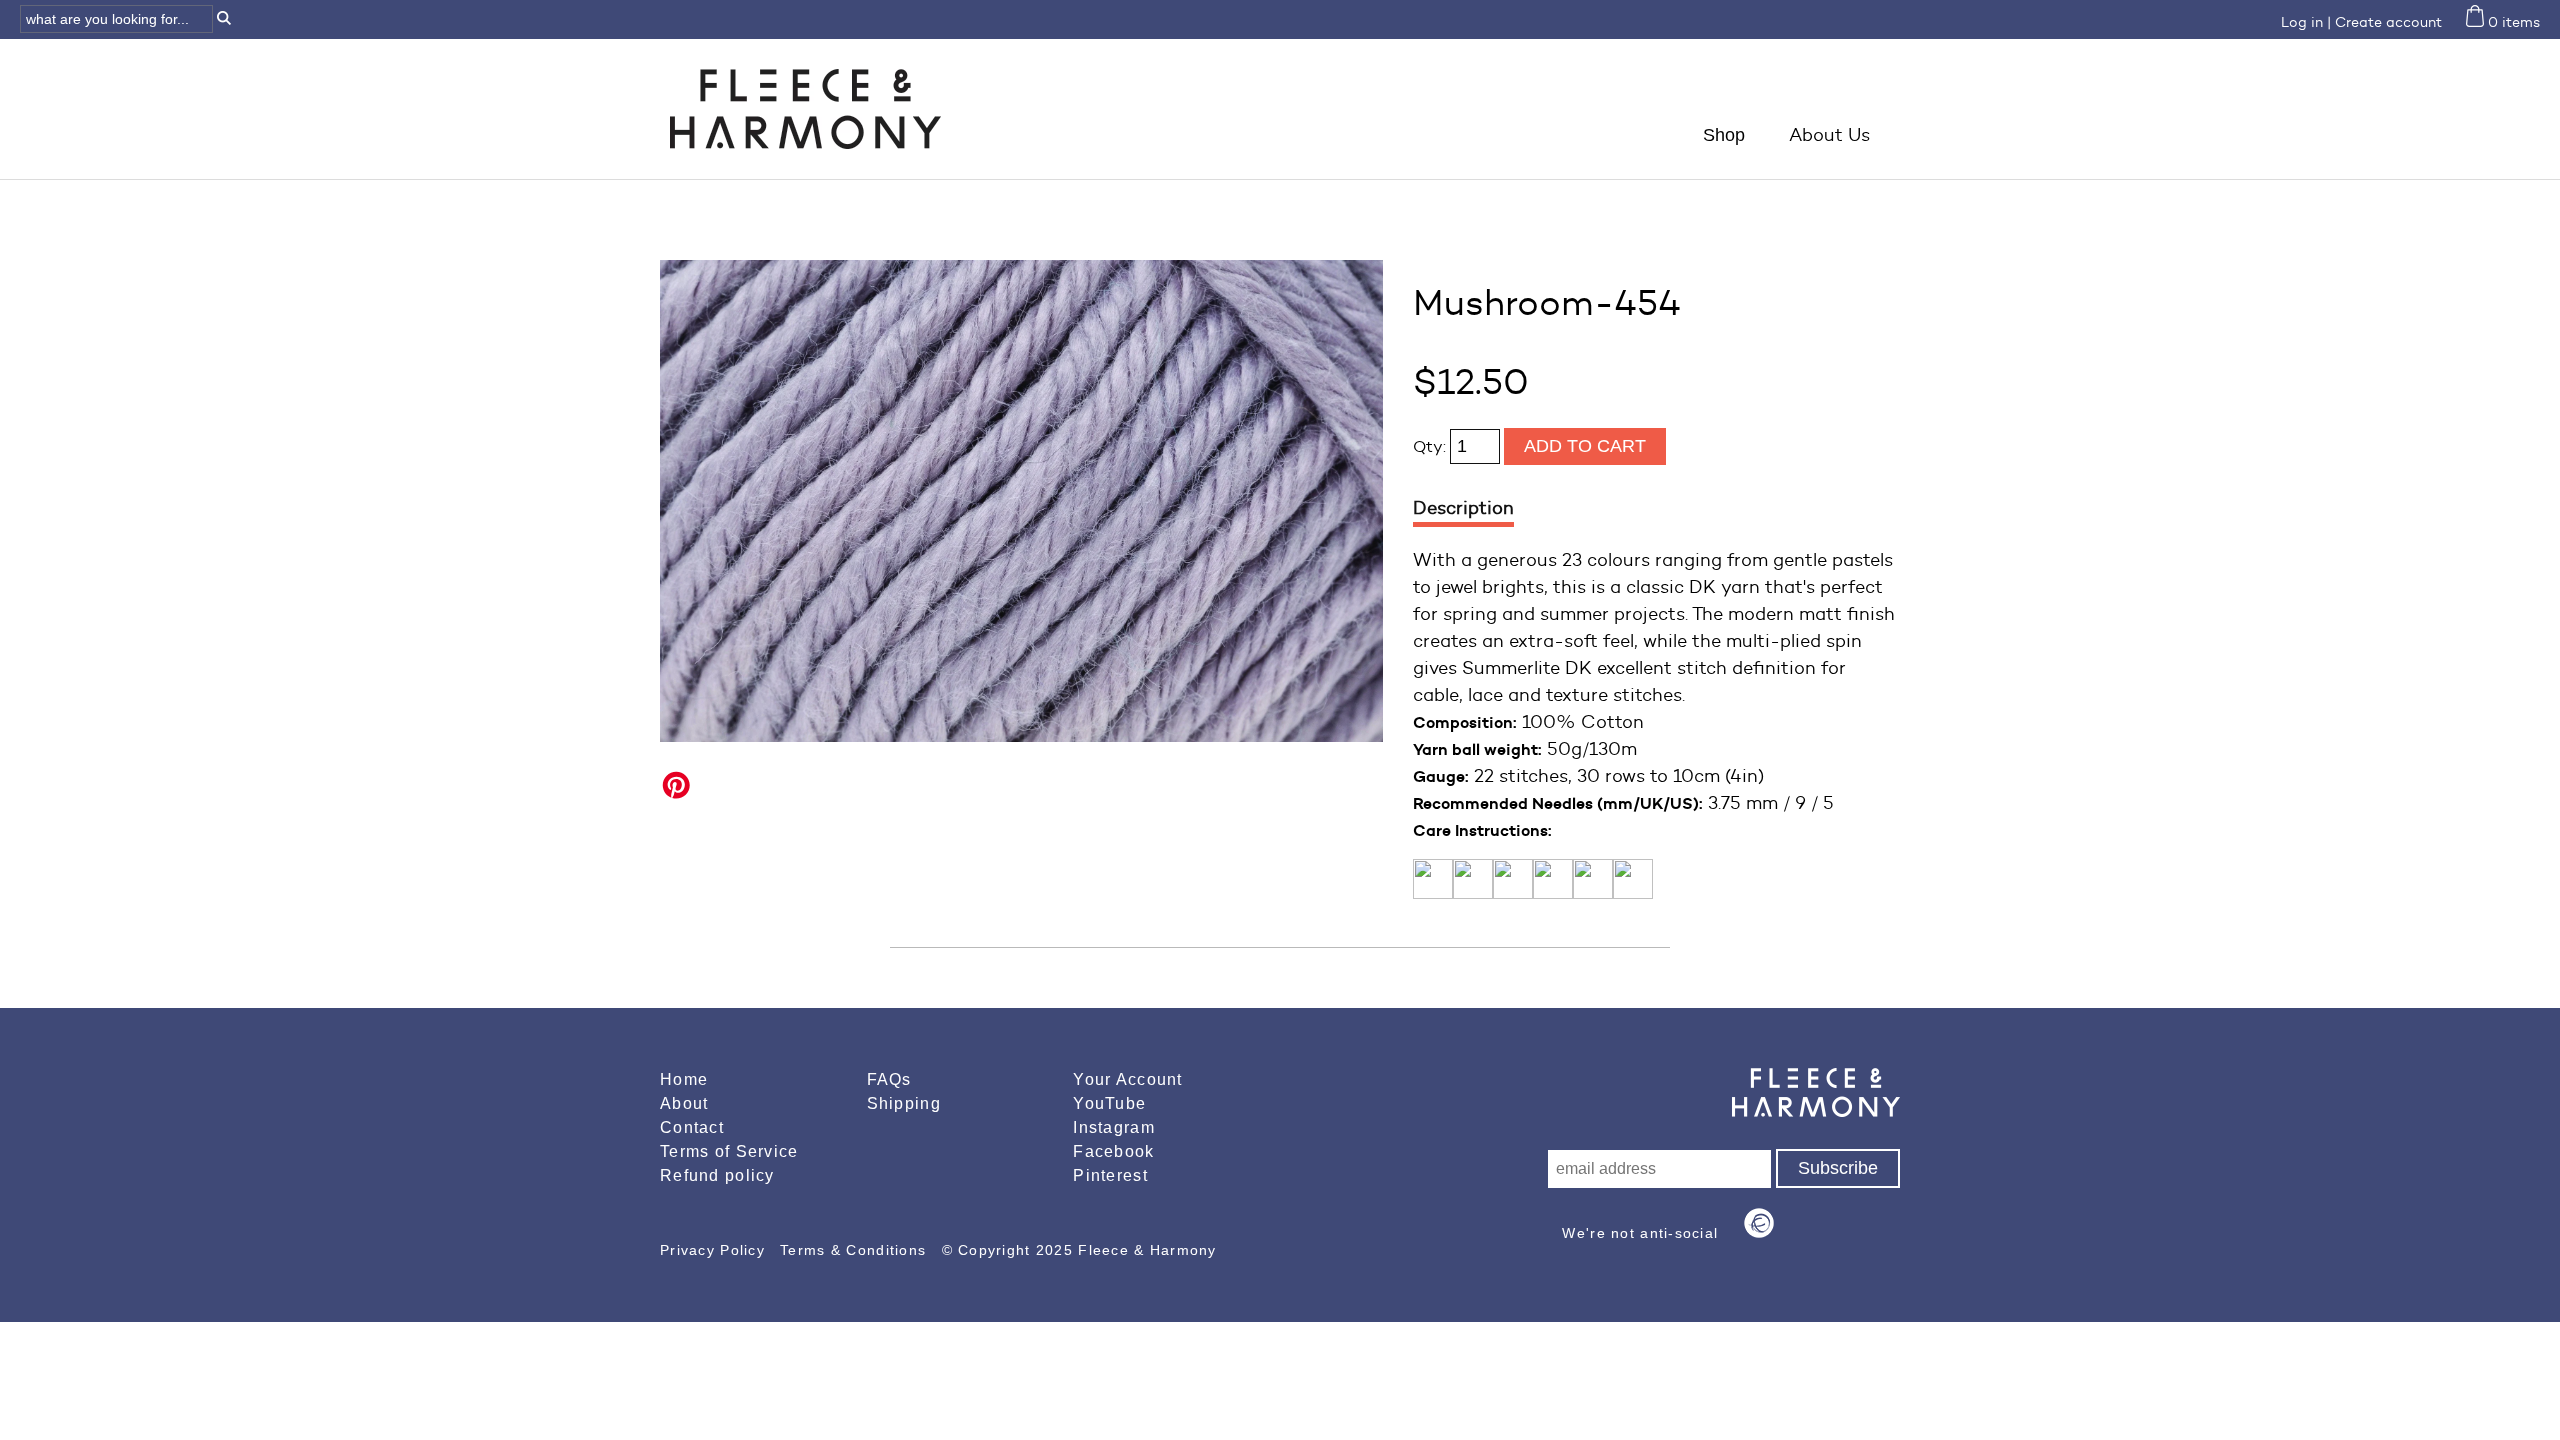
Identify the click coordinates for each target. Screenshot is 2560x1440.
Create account (2388, 22)
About (684, 1103)
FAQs (889, 1079)
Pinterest (1110, 1175)
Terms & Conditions (855, 1250)
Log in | (2306, 22)
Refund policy (717, 1175)
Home (684, 1079)
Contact (692, 1127)
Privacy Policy (715, 1250)
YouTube (1109, 1103)
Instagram (1114, 1127)
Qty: (1431, 446)
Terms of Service (729, 1151)
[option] (1021, 501)
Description (1463, 508)
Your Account (1127, 1079)
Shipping (904, 1103)
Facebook (1113, 1151)
